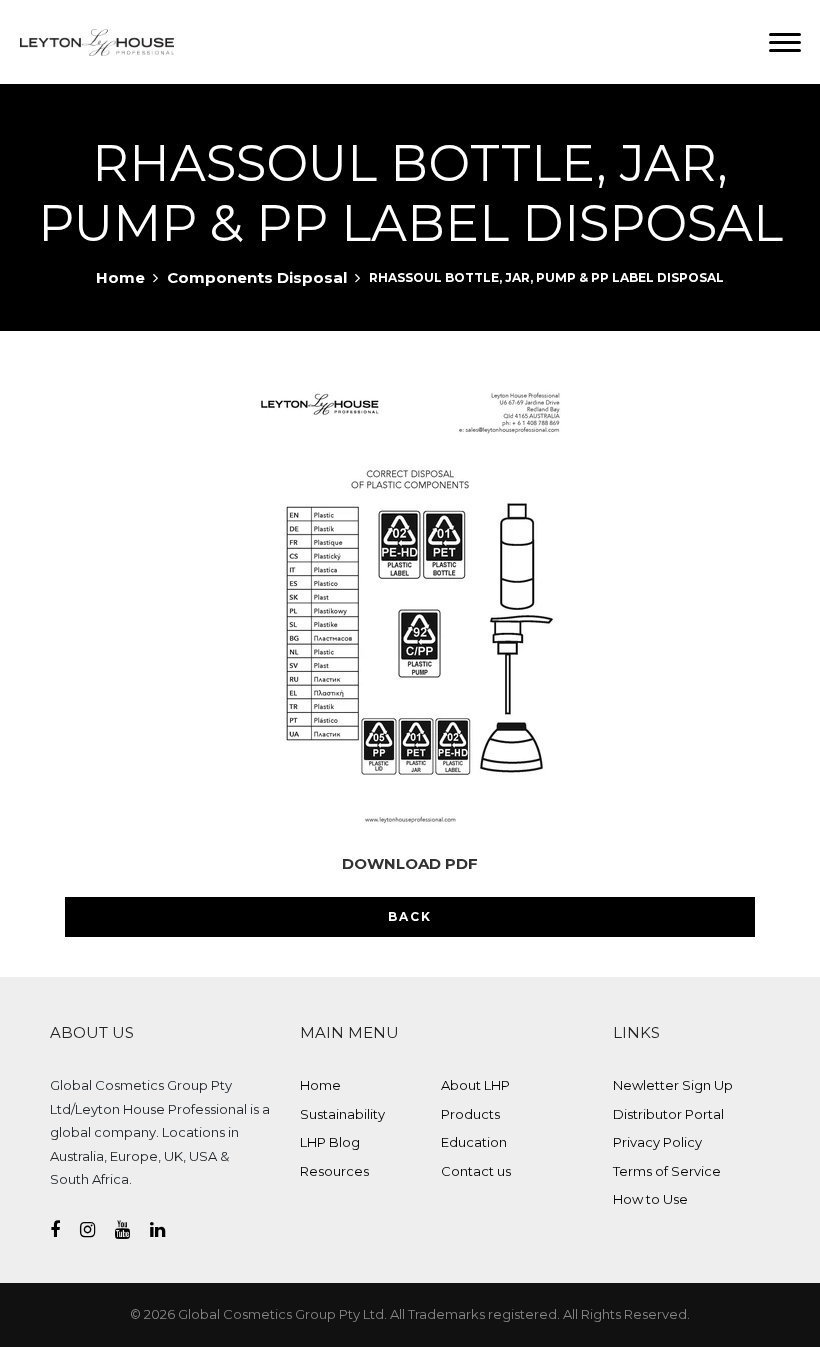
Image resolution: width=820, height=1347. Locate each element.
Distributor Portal (668, 1114)
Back (410, 916)
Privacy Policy (657, 1142)
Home (120, 277)
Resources (334, 1171)
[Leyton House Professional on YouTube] (132, 1230)
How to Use (650, 1199)
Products (470, 1114)
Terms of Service (667, 1171)
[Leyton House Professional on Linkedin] (167, 1230)
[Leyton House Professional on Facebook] (65, 1230)
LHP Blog (330, 1142)
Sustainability (342, 1114)
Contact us (476, 1171)
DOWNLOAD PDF (410, 863)
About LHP (475, 1085)
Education (474, 1142)
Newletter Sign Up (673, 1085)
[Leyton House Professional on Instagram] (97, 1230)
